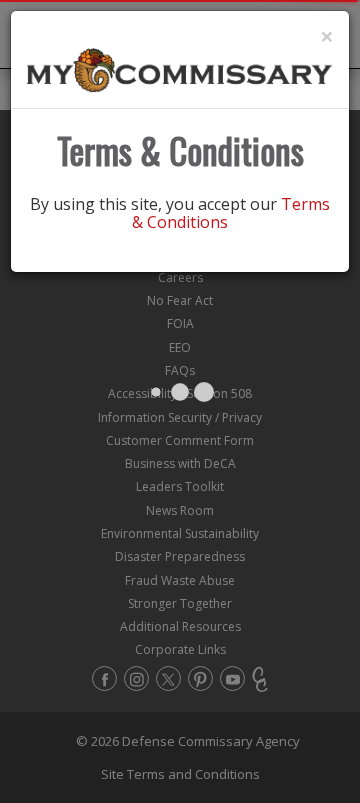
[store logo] (180, 69)
